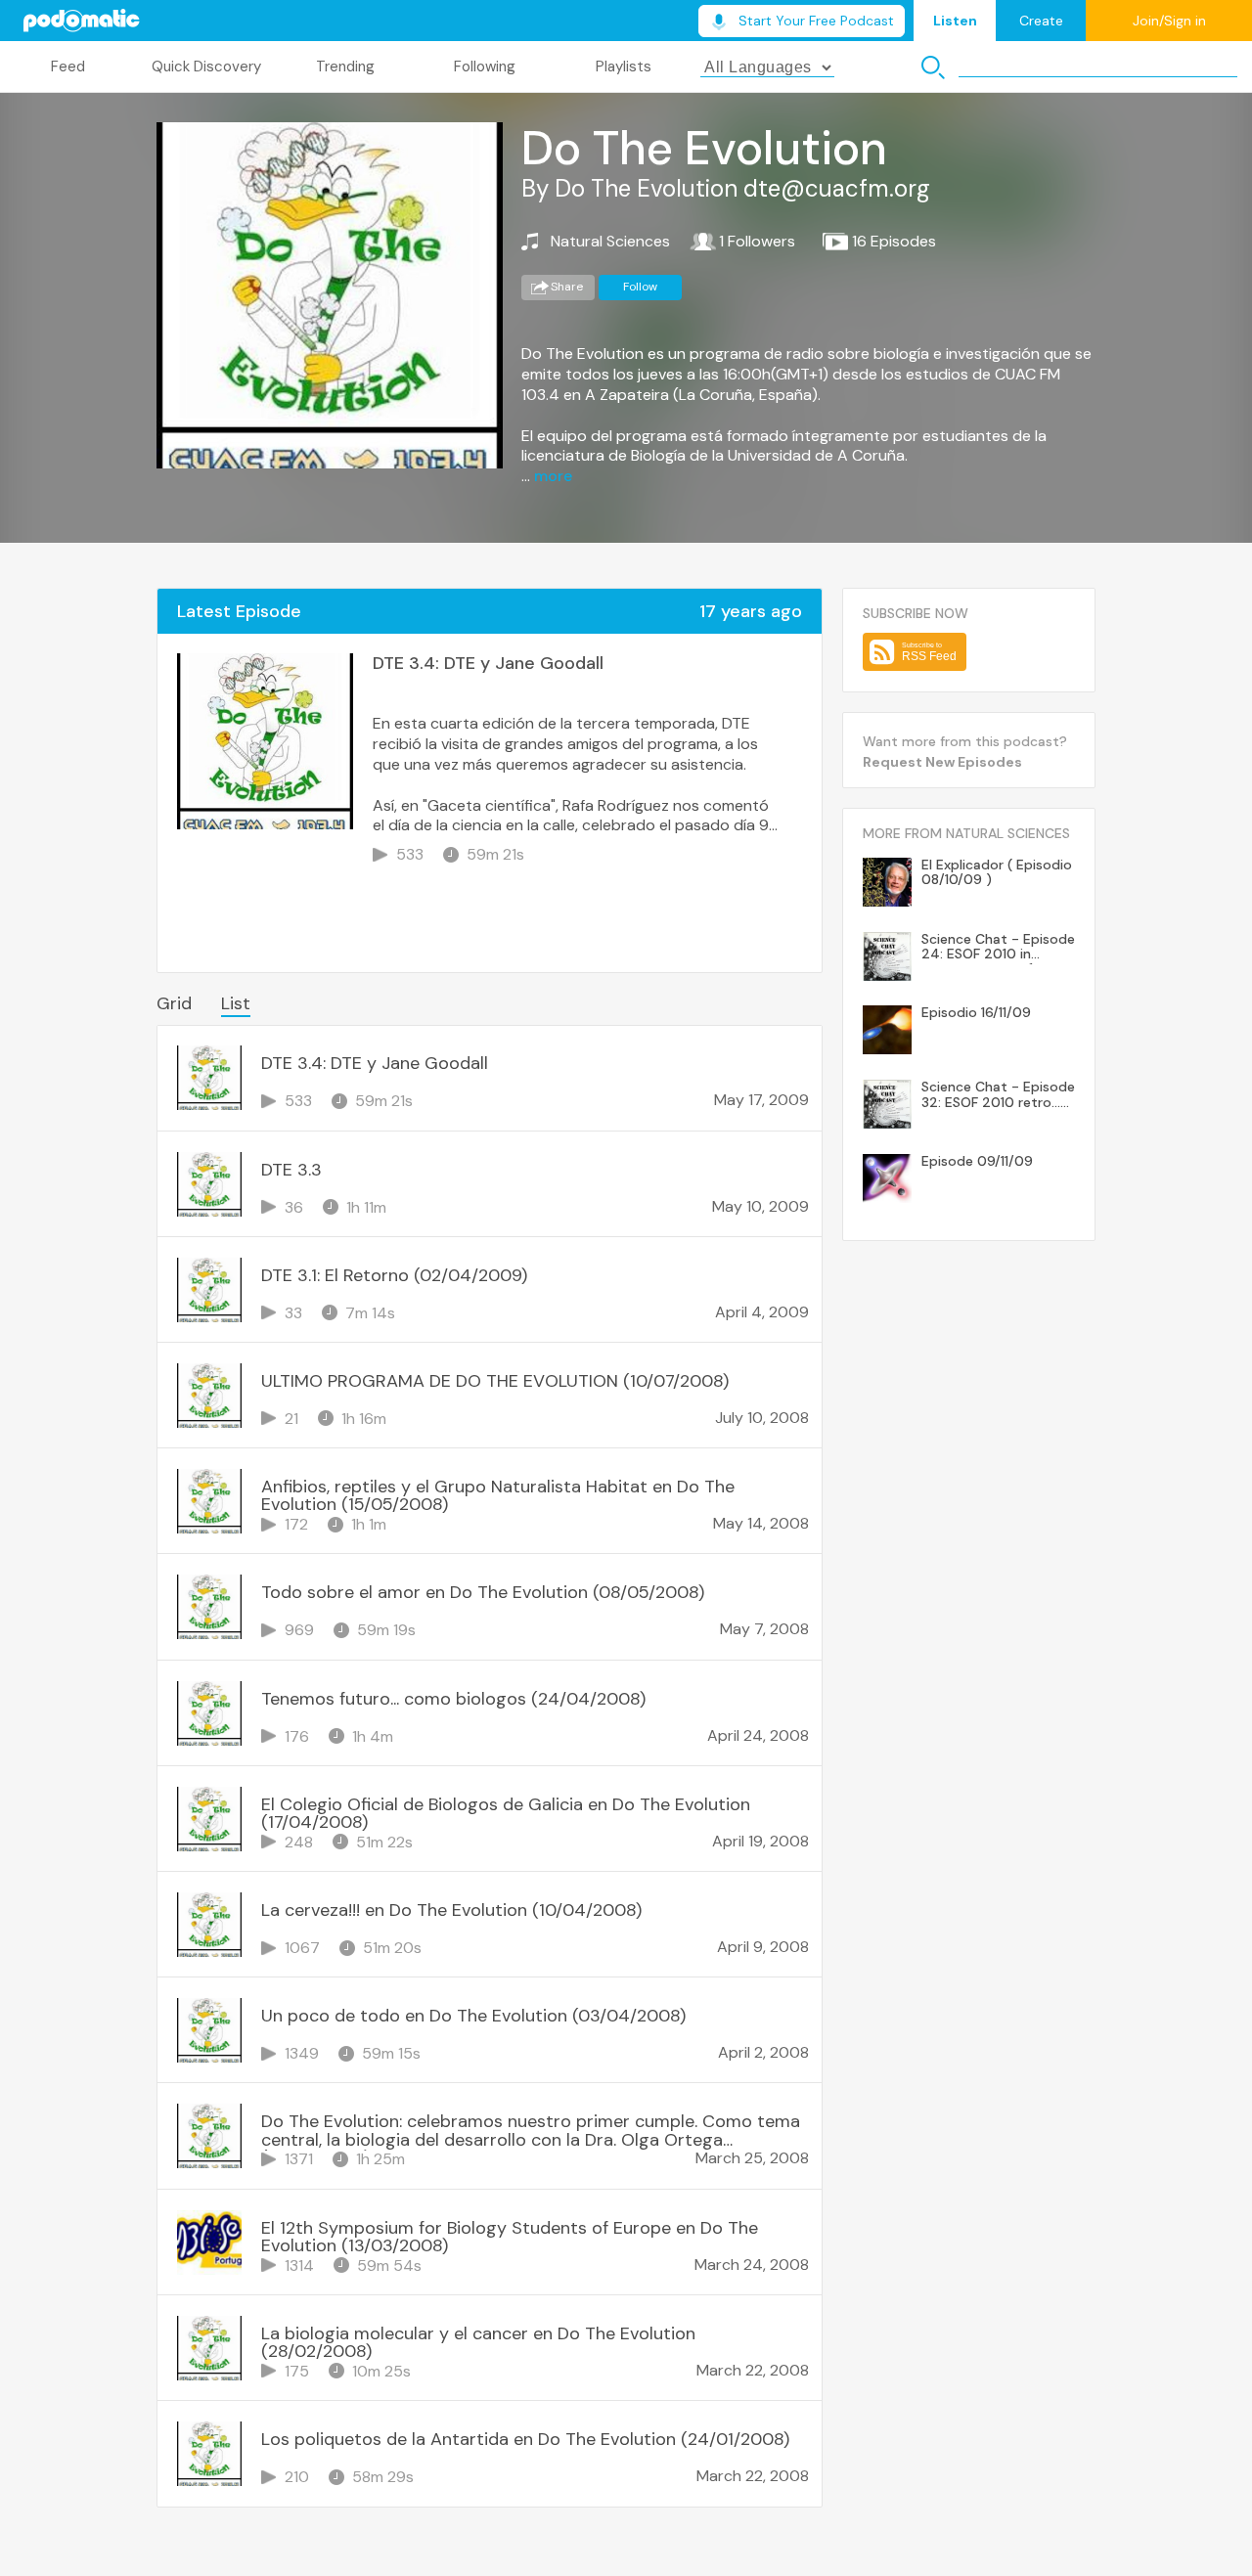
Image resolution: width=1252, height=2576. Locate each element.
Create (1041, 21)
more (553, 476)
